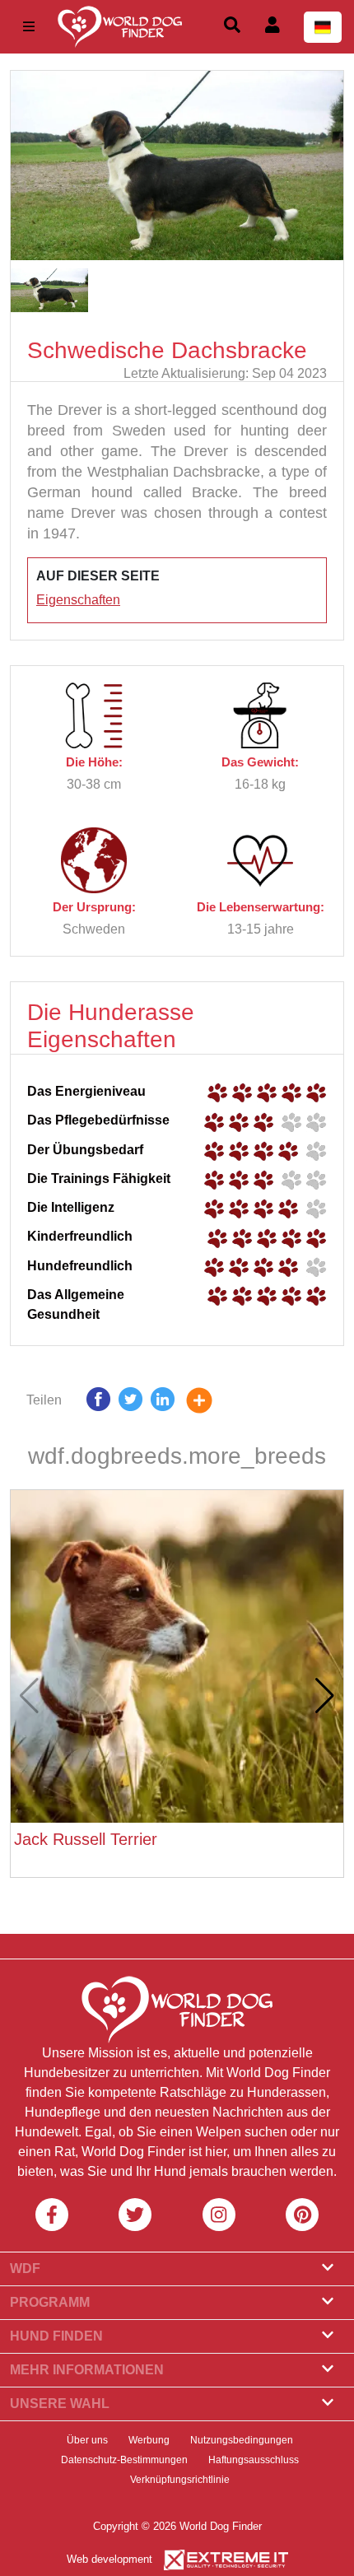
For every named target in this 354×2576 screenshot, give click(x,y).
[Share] (212, 1403)
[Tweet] (130, 1403)
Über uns (87, 2440)
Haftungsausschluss (254, 2460)
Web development (109, 2559)
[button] (325, 1696)
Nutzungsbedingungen (242, 2440)
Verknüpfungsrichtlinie (180, 2480)
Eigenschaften (78, 600)
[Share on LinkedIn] (163, 1403)
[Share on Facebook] (98, 1403)
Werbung (149, 2440)
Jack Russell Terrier (86, 1839)
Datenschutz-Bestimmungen (124, 2460)
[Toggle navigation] (29, 27)
